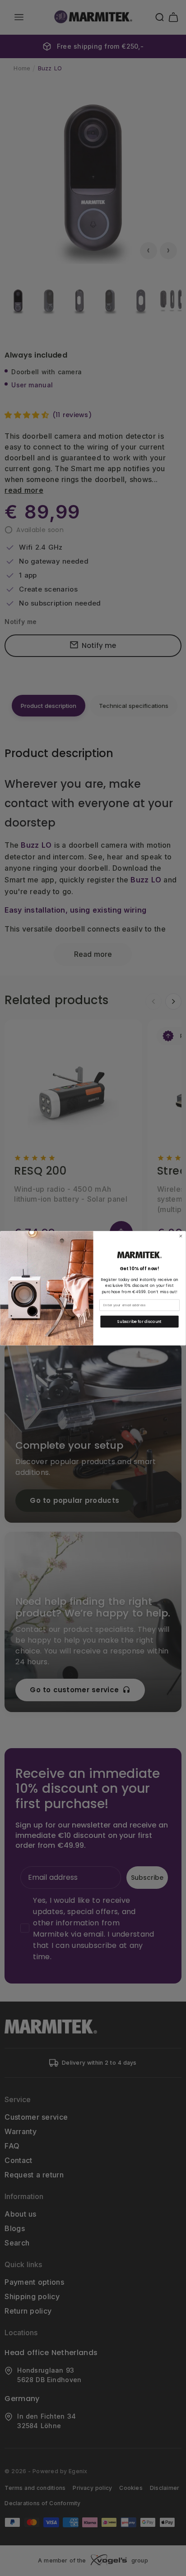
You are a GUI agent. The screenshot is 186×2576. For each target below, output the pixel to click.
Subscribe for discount (139, 1321)
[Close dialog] (181, 1236)
